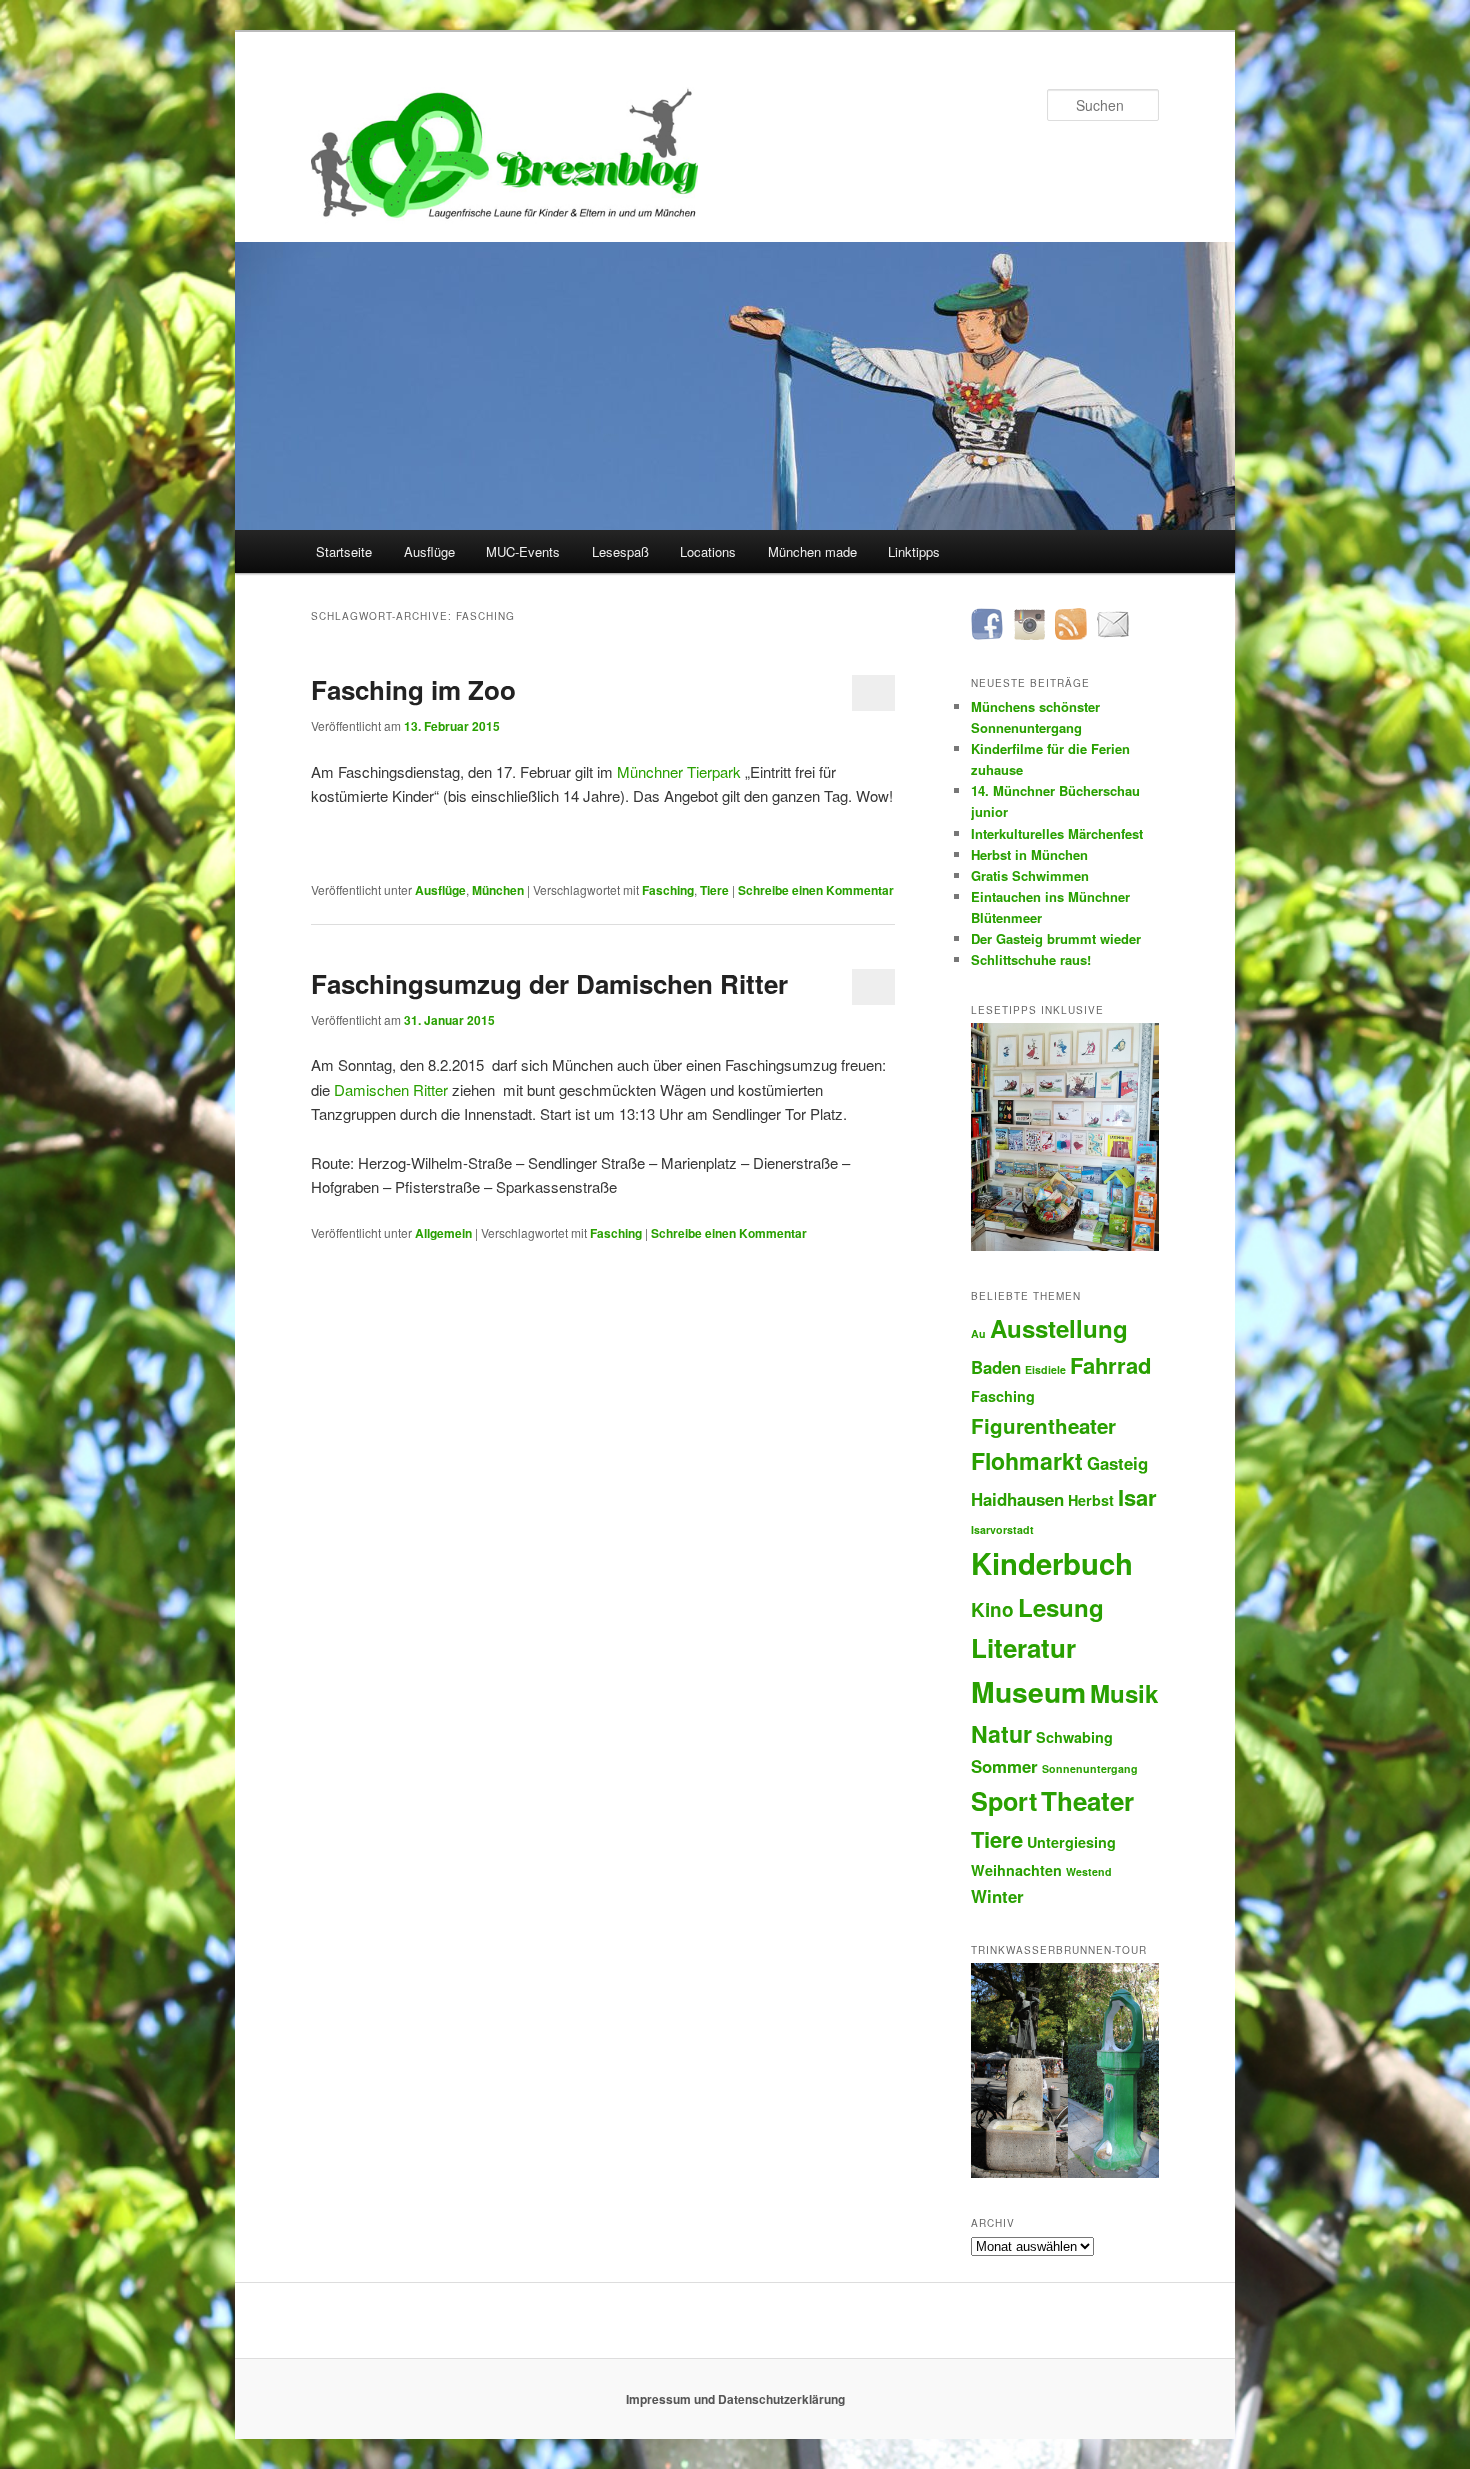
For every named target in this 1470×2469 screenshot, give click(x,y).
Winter (997, 1896)
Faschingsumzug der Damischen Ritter (549, 983)
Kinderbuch (1052, 1563)
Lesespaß (620, 551)
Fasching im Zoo (413, 689)
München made (812, 551)
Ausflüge (429, 551)
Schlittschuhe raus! (1031, 959)
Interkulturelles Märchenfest (1057, 833)
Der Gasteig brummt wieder (1056, 938)
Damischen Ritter (391, 1089)
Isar (1137, 1497)
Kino (992, 1609)
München (498, 890)
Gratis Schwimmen (1030, 875)
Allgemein (443, 1233)
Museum (1028, 1691)
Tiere (714, 890)
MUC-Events (523, 551)
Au (978, 1333)
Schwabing (1074, 1737)
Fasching (668, 890)
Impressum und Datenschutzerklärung (735, 2399)
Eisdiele (1045, 1369)
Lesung (1061, 1607)
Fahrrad (1110, 1365)
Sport (1004, 1801)
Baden (996, 1367)
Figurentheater (1043, 1425)
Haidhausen (1017, 1499)
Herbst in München (1029, 854)
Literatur (1023, 1647)
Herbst (1091, 1500)
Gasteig (1117, 1463)
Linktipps (914, 551)
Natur (1001, 1733)
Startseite (344, 551)
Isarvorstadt (1002, 1529)
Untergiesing (1071, 1842)
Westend (1089, 1871)
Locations (708, 551)
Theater (1087, 1800)
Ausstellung (1059, 1328)
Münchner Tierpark (679, 771)
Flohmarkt (1027, 1460)
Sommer (1004, 1766)
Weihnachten (1016, 1870)
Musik (1124, 1693)
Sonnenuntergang (1090, 1768)
